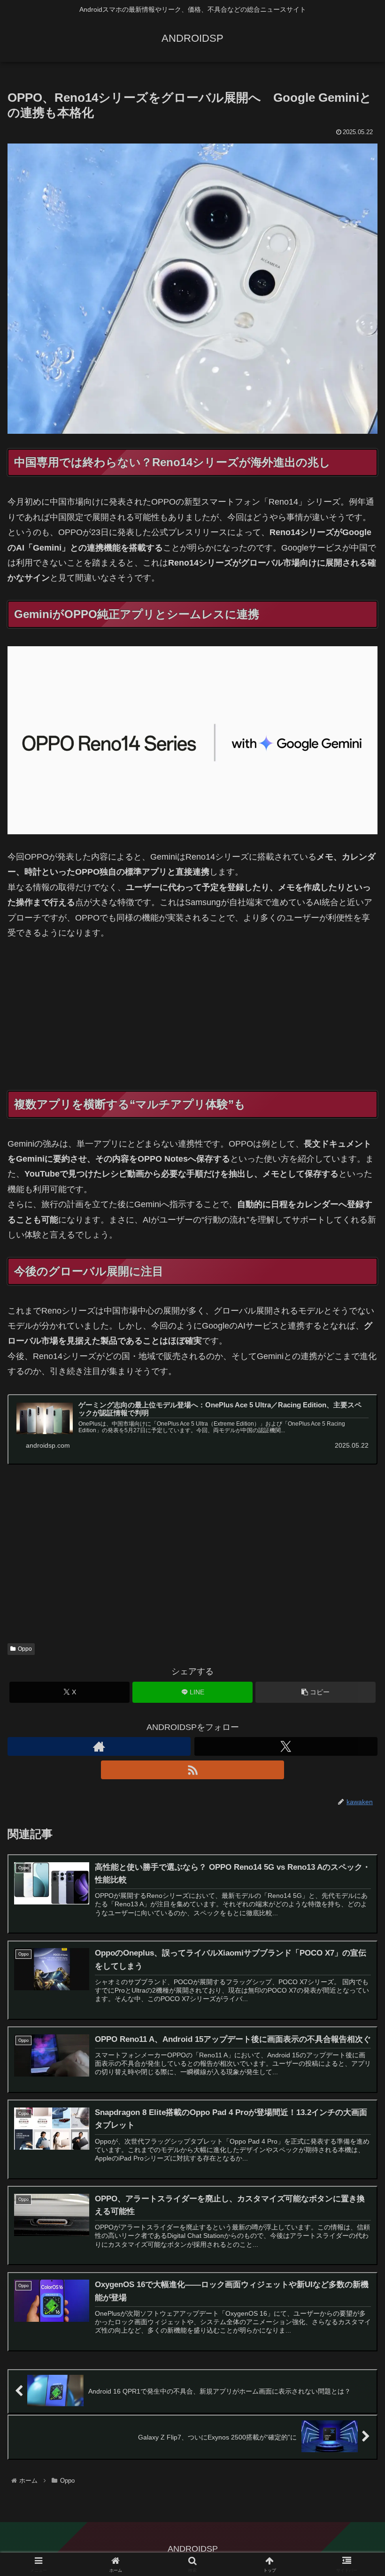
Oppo (25, 1649)
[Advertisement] (192, 1021)
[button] (316, 1692)
